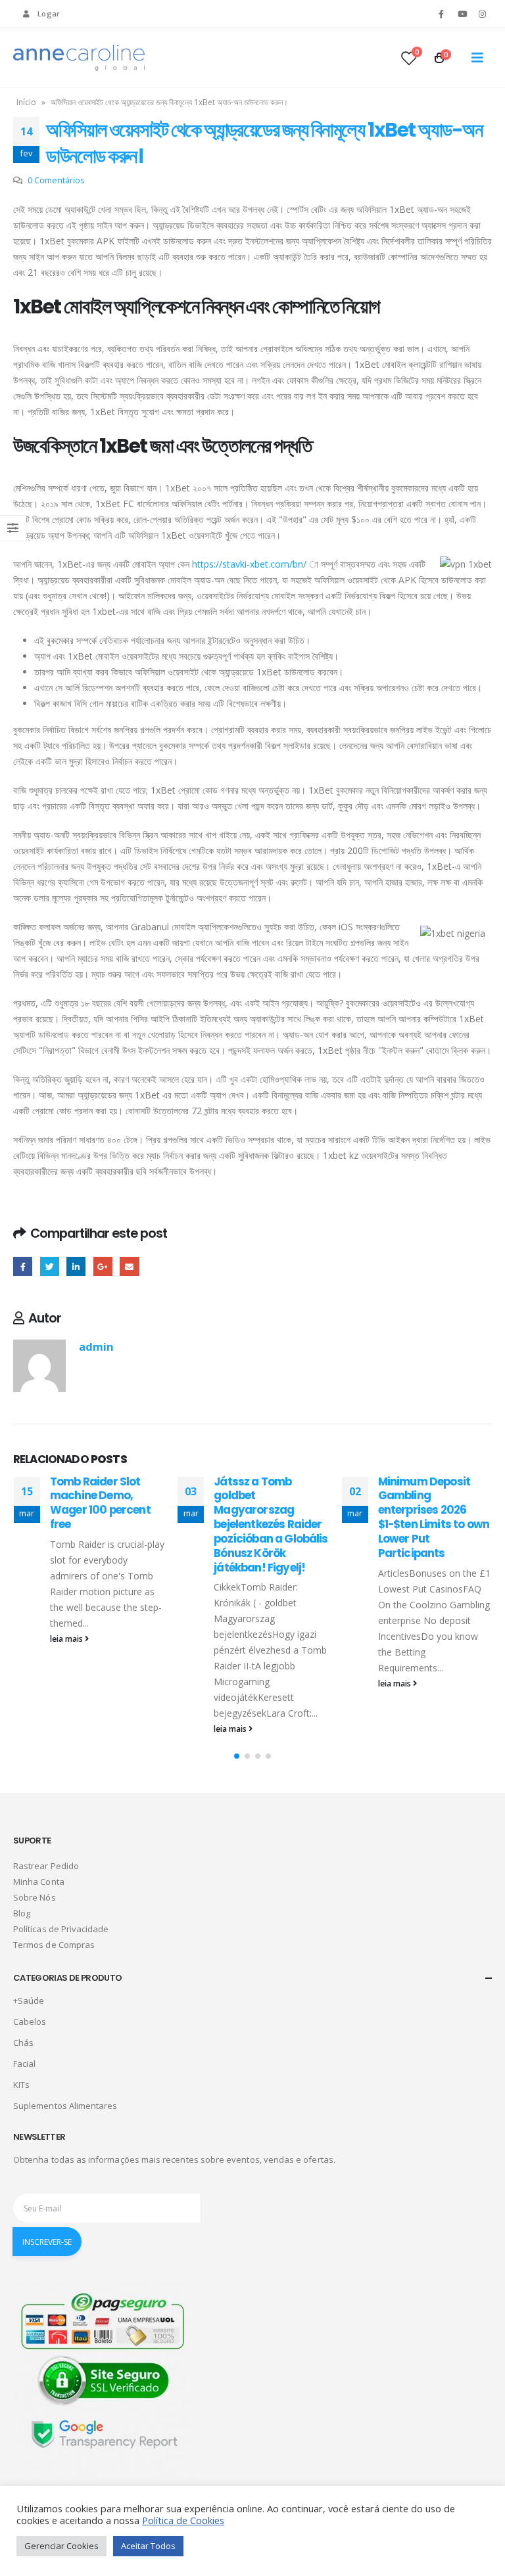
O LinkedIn (76, 1266)
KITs (21, 2085)
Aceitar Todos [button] (148, 2546)
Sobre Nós (35, 1897)
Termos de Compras (54, 1945)
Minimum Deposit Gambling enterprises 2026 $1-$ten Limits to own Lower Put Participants (281, 1517)
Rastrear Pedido (46, 1866)
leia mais (79, 1729)
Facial (24, 2064)
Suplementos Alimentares (65, 2106)
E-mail (129, 1266)
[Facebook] (441, 14)
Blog (22, 1913)
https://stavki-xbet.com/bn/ (249, 564)
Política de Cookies (183, 2520)
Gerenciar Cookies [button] (61, 2546)
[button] (237, 1756)
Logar (49, 13)
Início (26, 102)
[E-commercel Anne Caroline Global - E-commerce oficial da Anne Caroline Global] (79, 58)
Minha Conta (39, 1882)
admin (96, 1346)
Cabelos (30, 2022)
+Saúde (29, 2000)
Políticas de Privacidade (61, 1929)
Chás (23, 2043)
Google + (103, 1266)
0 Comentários (56, 180)
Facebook (23, 1266)
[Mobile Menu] (477, 58)
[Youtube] (462, 14)
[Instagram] (483, 14)
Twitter (50, 1266)
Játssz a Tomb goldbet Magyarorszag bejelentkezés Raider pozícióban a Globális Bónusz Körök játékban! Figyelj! (119, 1525)
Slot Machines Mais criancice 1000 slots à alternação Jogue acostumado (443, 1503)
